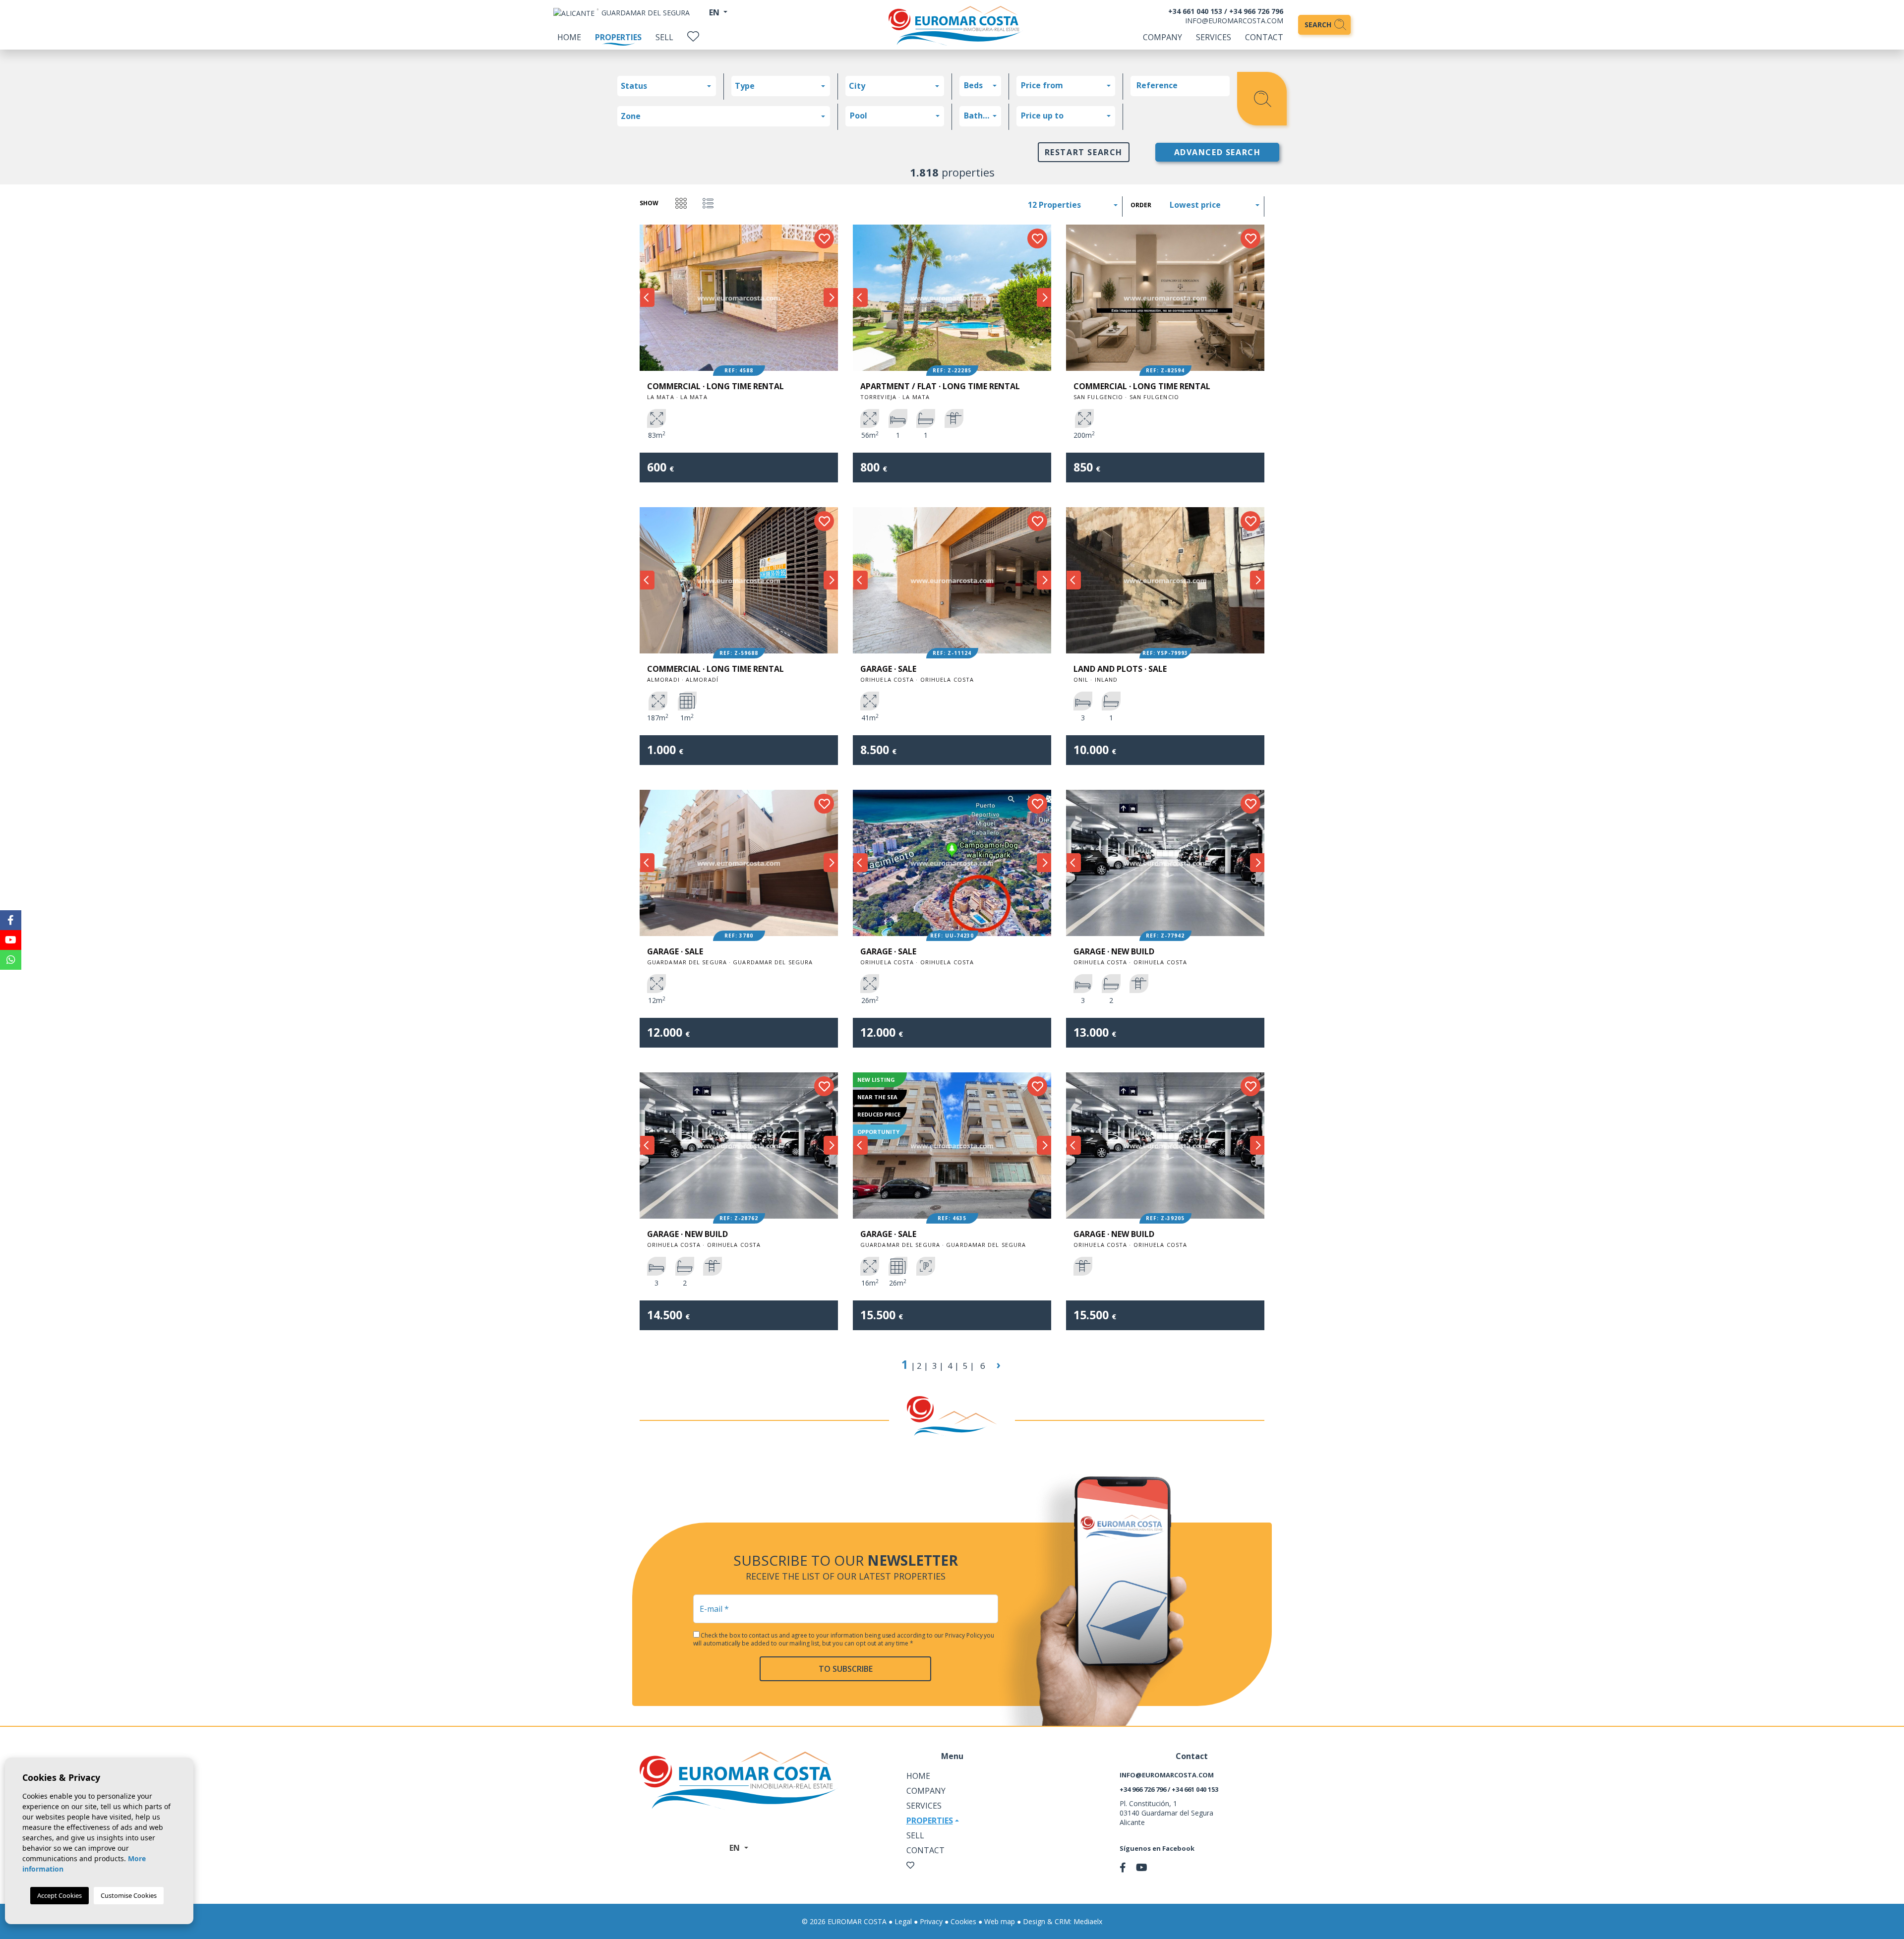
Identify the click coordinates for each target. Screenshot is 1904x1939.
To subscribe (846, 1669)
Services (1214, 37)
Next (831, 298)
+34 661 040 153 (1195, 11)
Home (569, 37)
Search (1319, 25)
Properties (618, 37)
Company (1162, 37)
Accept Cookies (59, 1895)
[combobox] (667, 86)
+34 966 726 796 (1256, 11)
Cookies (963, 1921)
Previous (647, 298)
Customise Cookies (129, 1895)
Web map (1000, 1921)
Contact (1264, 37)
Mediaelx (1088, 1921)
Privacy (931, 1921)
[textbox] (669, 86)
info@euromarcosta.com (1234, 21)
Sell (664, 37)
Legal (903, 1921)
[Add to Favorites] (824, 238)
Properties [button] (930, 1821)
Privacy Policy (964, 1635)
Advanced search (1218, 152)
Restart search (1084, 152)
